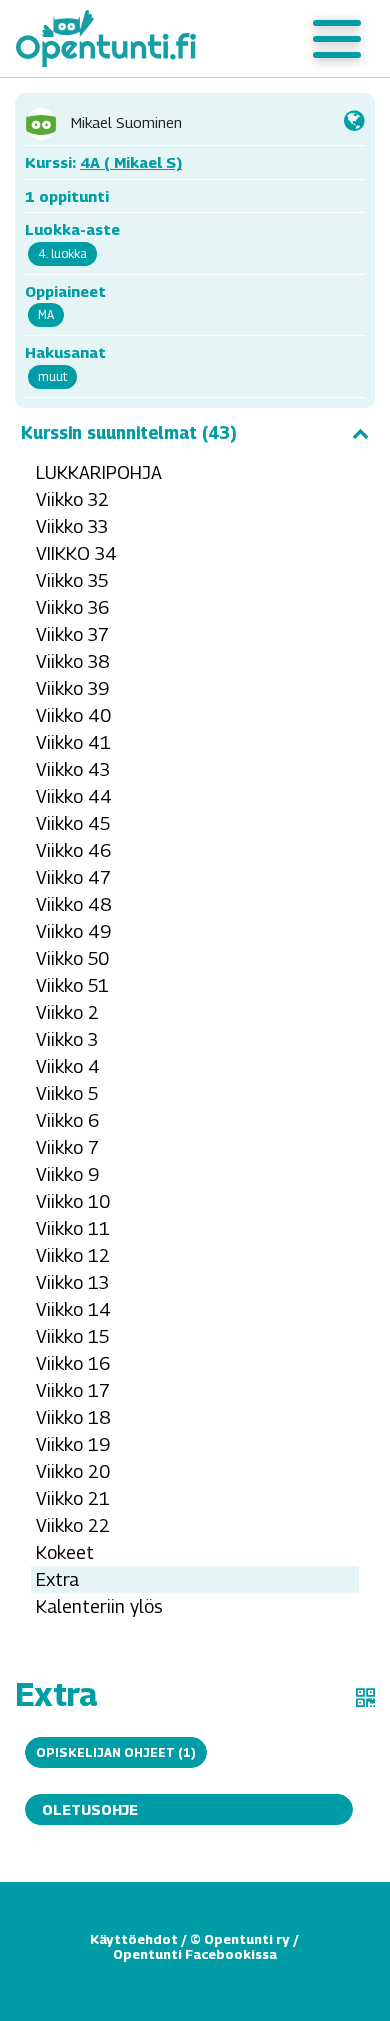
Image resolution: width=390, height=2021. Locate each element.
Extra (57, 1579)
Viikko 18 (73, 1417)
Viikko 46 (73, 850)
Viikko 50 (72, 958)
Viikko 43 (73, 769)
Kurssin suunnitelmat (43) (129, 433)
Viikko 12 (73, 1255)
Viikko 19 (73, 1444)
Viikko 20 (73, 1471)
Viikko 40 (73, 715)
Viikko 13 (72, 1282)
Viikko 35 (72, 580)
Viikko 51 (72, 985)
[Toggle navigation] (337, 39)
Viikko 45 (73, 823)
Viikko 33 (72, 526)
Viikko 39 (72, 688)
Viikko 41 (73, 742)
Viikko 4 (68, 1066)
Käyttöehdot (134, 1939)
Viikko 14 (73, 1309)
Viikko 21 (73, 1498)
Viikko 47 (73, 877)
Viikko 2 (67, 1012)
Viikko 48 (74, 904)
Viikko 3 (67, 1039)
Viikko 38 (73, 661)
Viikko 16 (73, 1363)
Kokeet (65, 1552)
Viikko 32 (72, 499)
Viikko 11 (73, 1228)
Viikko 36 (72, 607)
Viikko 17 (73, 1390)
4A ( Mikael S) (131, 162)
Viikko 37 (72, 634)
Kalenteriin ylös (99, 1606)
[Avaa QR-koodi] (365, 1698)
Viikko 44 (74, 796)
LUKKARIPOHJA (99, 472)
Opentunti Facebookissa (195, 1954)
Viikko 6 (67, 1120)
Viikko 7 (67, 1147)
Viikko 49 (73, 931)
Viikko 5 (67, 1093)
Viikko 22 (73, 1525)
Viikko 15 (72, 1336)
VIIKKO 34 (76, 553)
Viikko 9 (67, 1174)
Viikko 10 (73, 1201)
